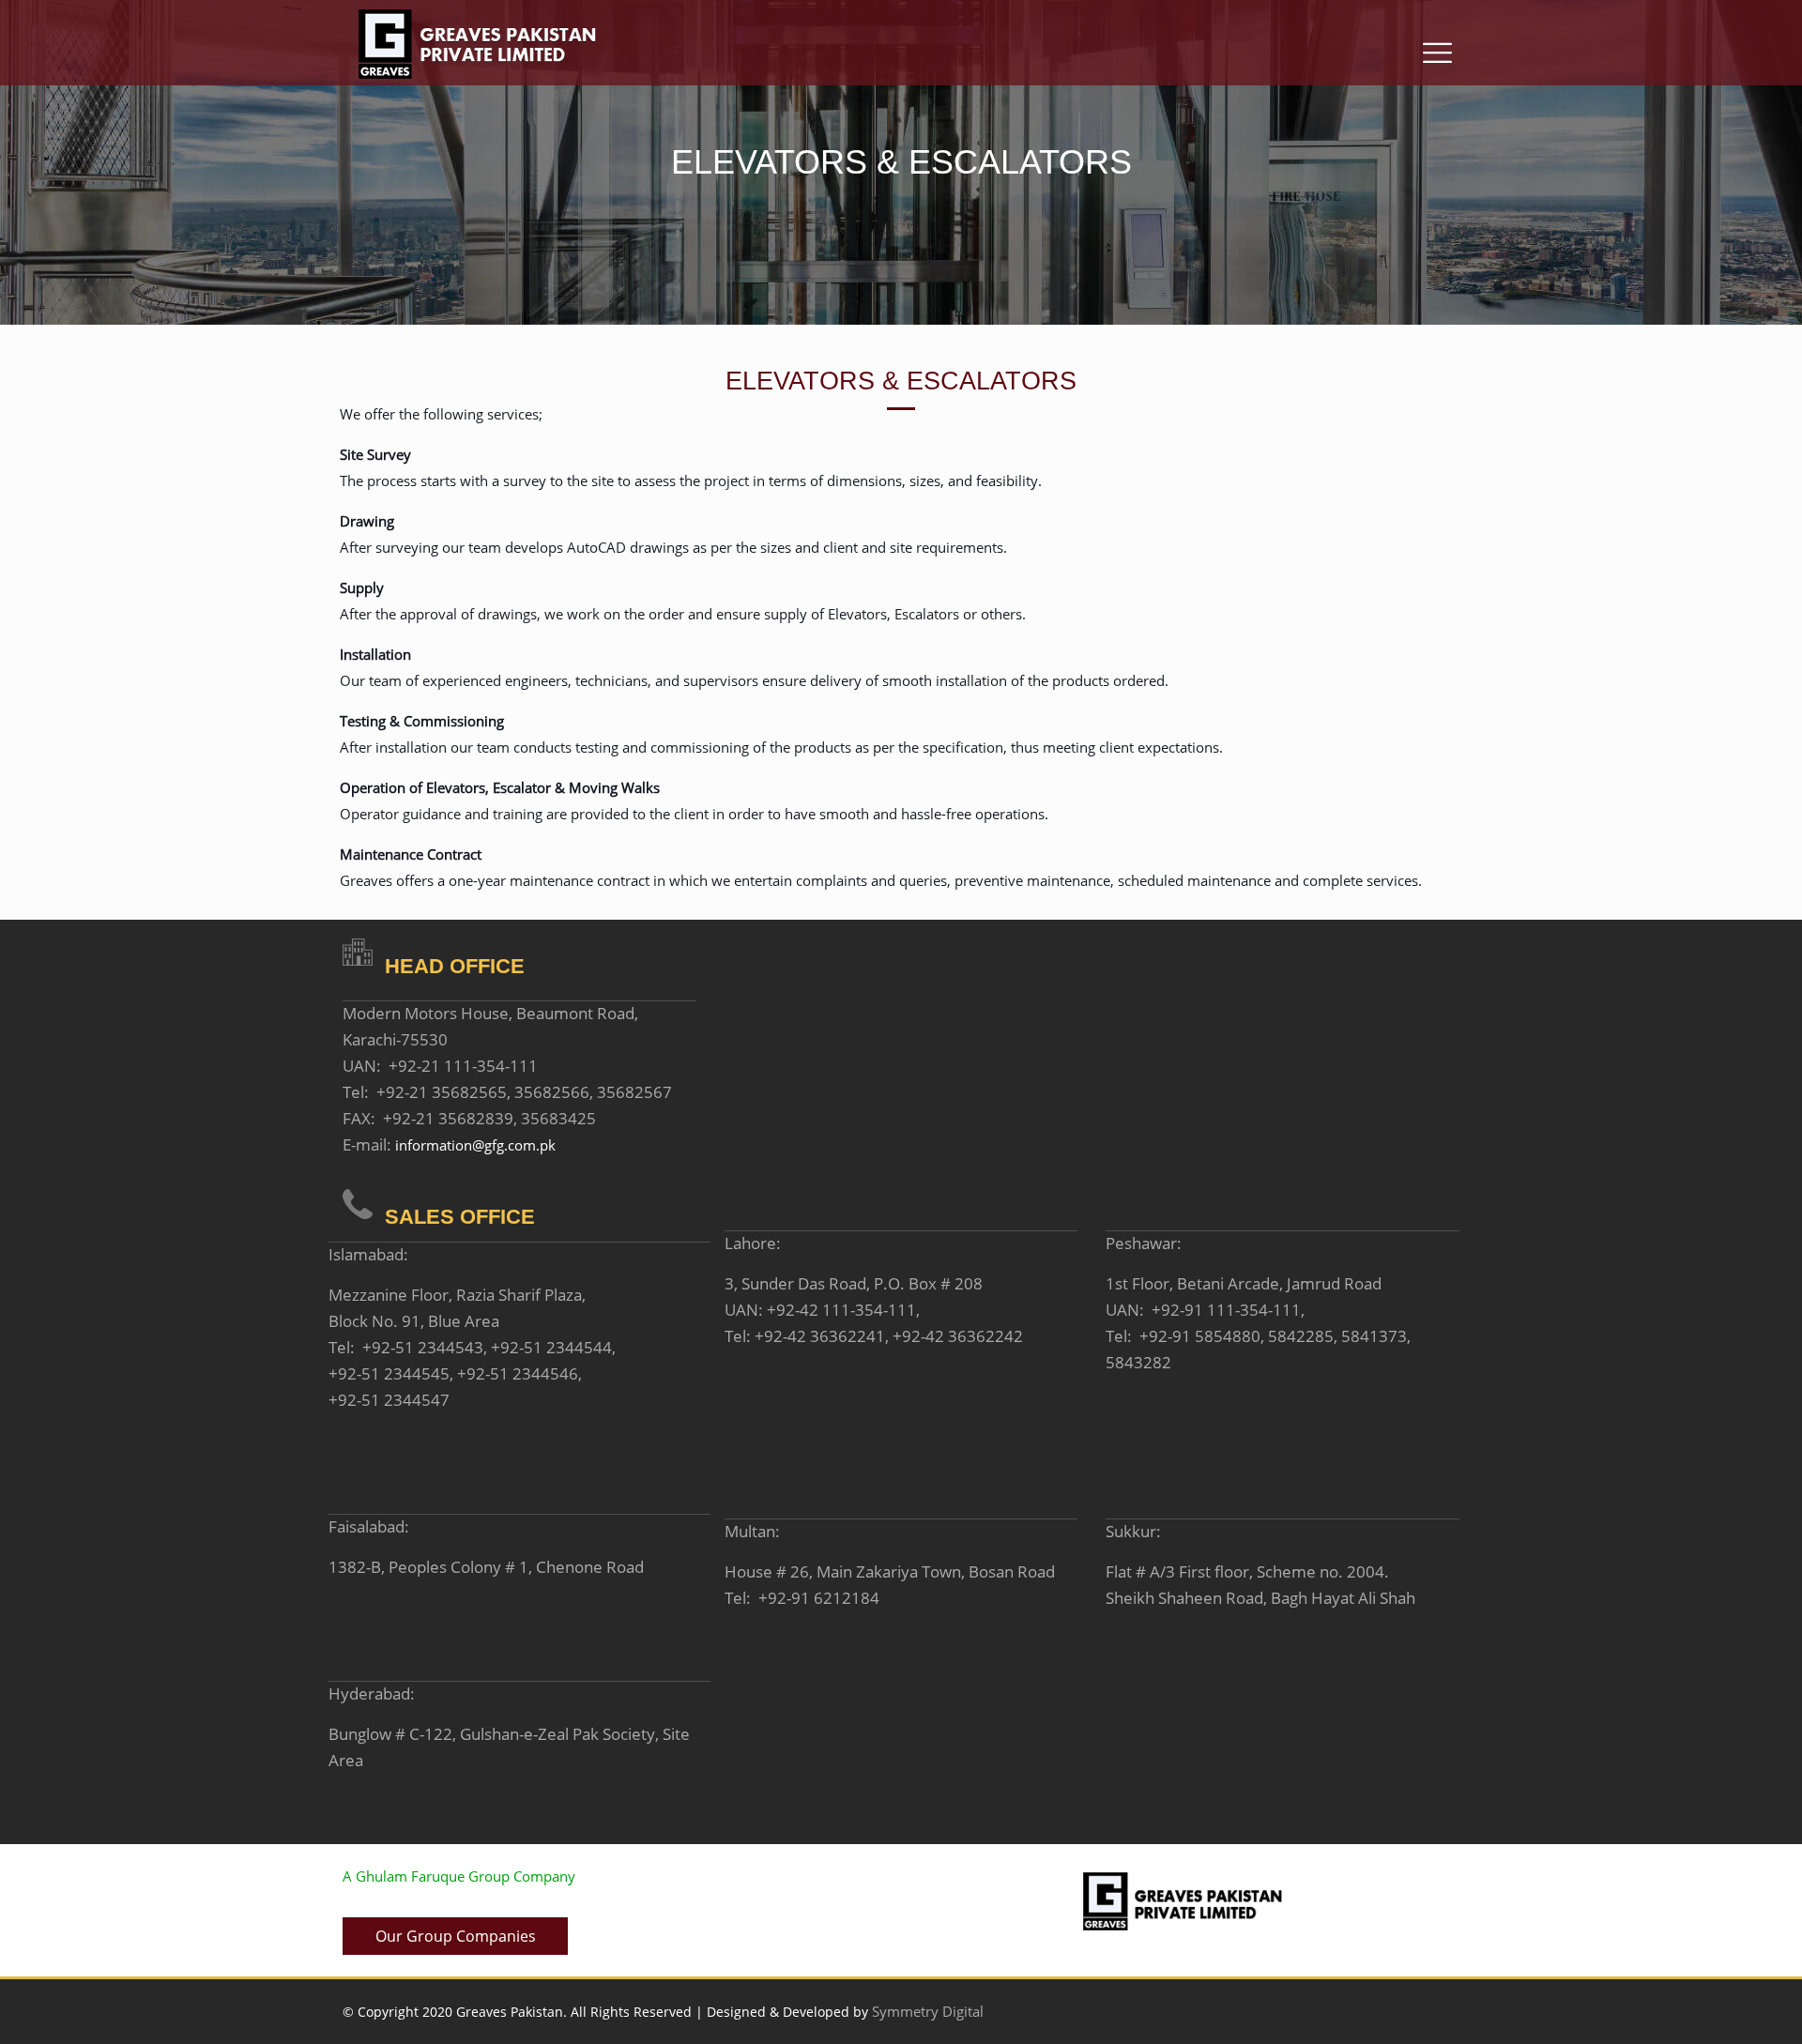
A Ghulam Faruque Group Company (459, 1876)
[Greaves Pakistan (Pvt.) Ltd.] (477, 44)
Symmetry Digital (928, 2011)
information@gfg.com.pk (475, 1145)
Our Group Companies (456, 1936)
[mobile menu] (1437, 39)
